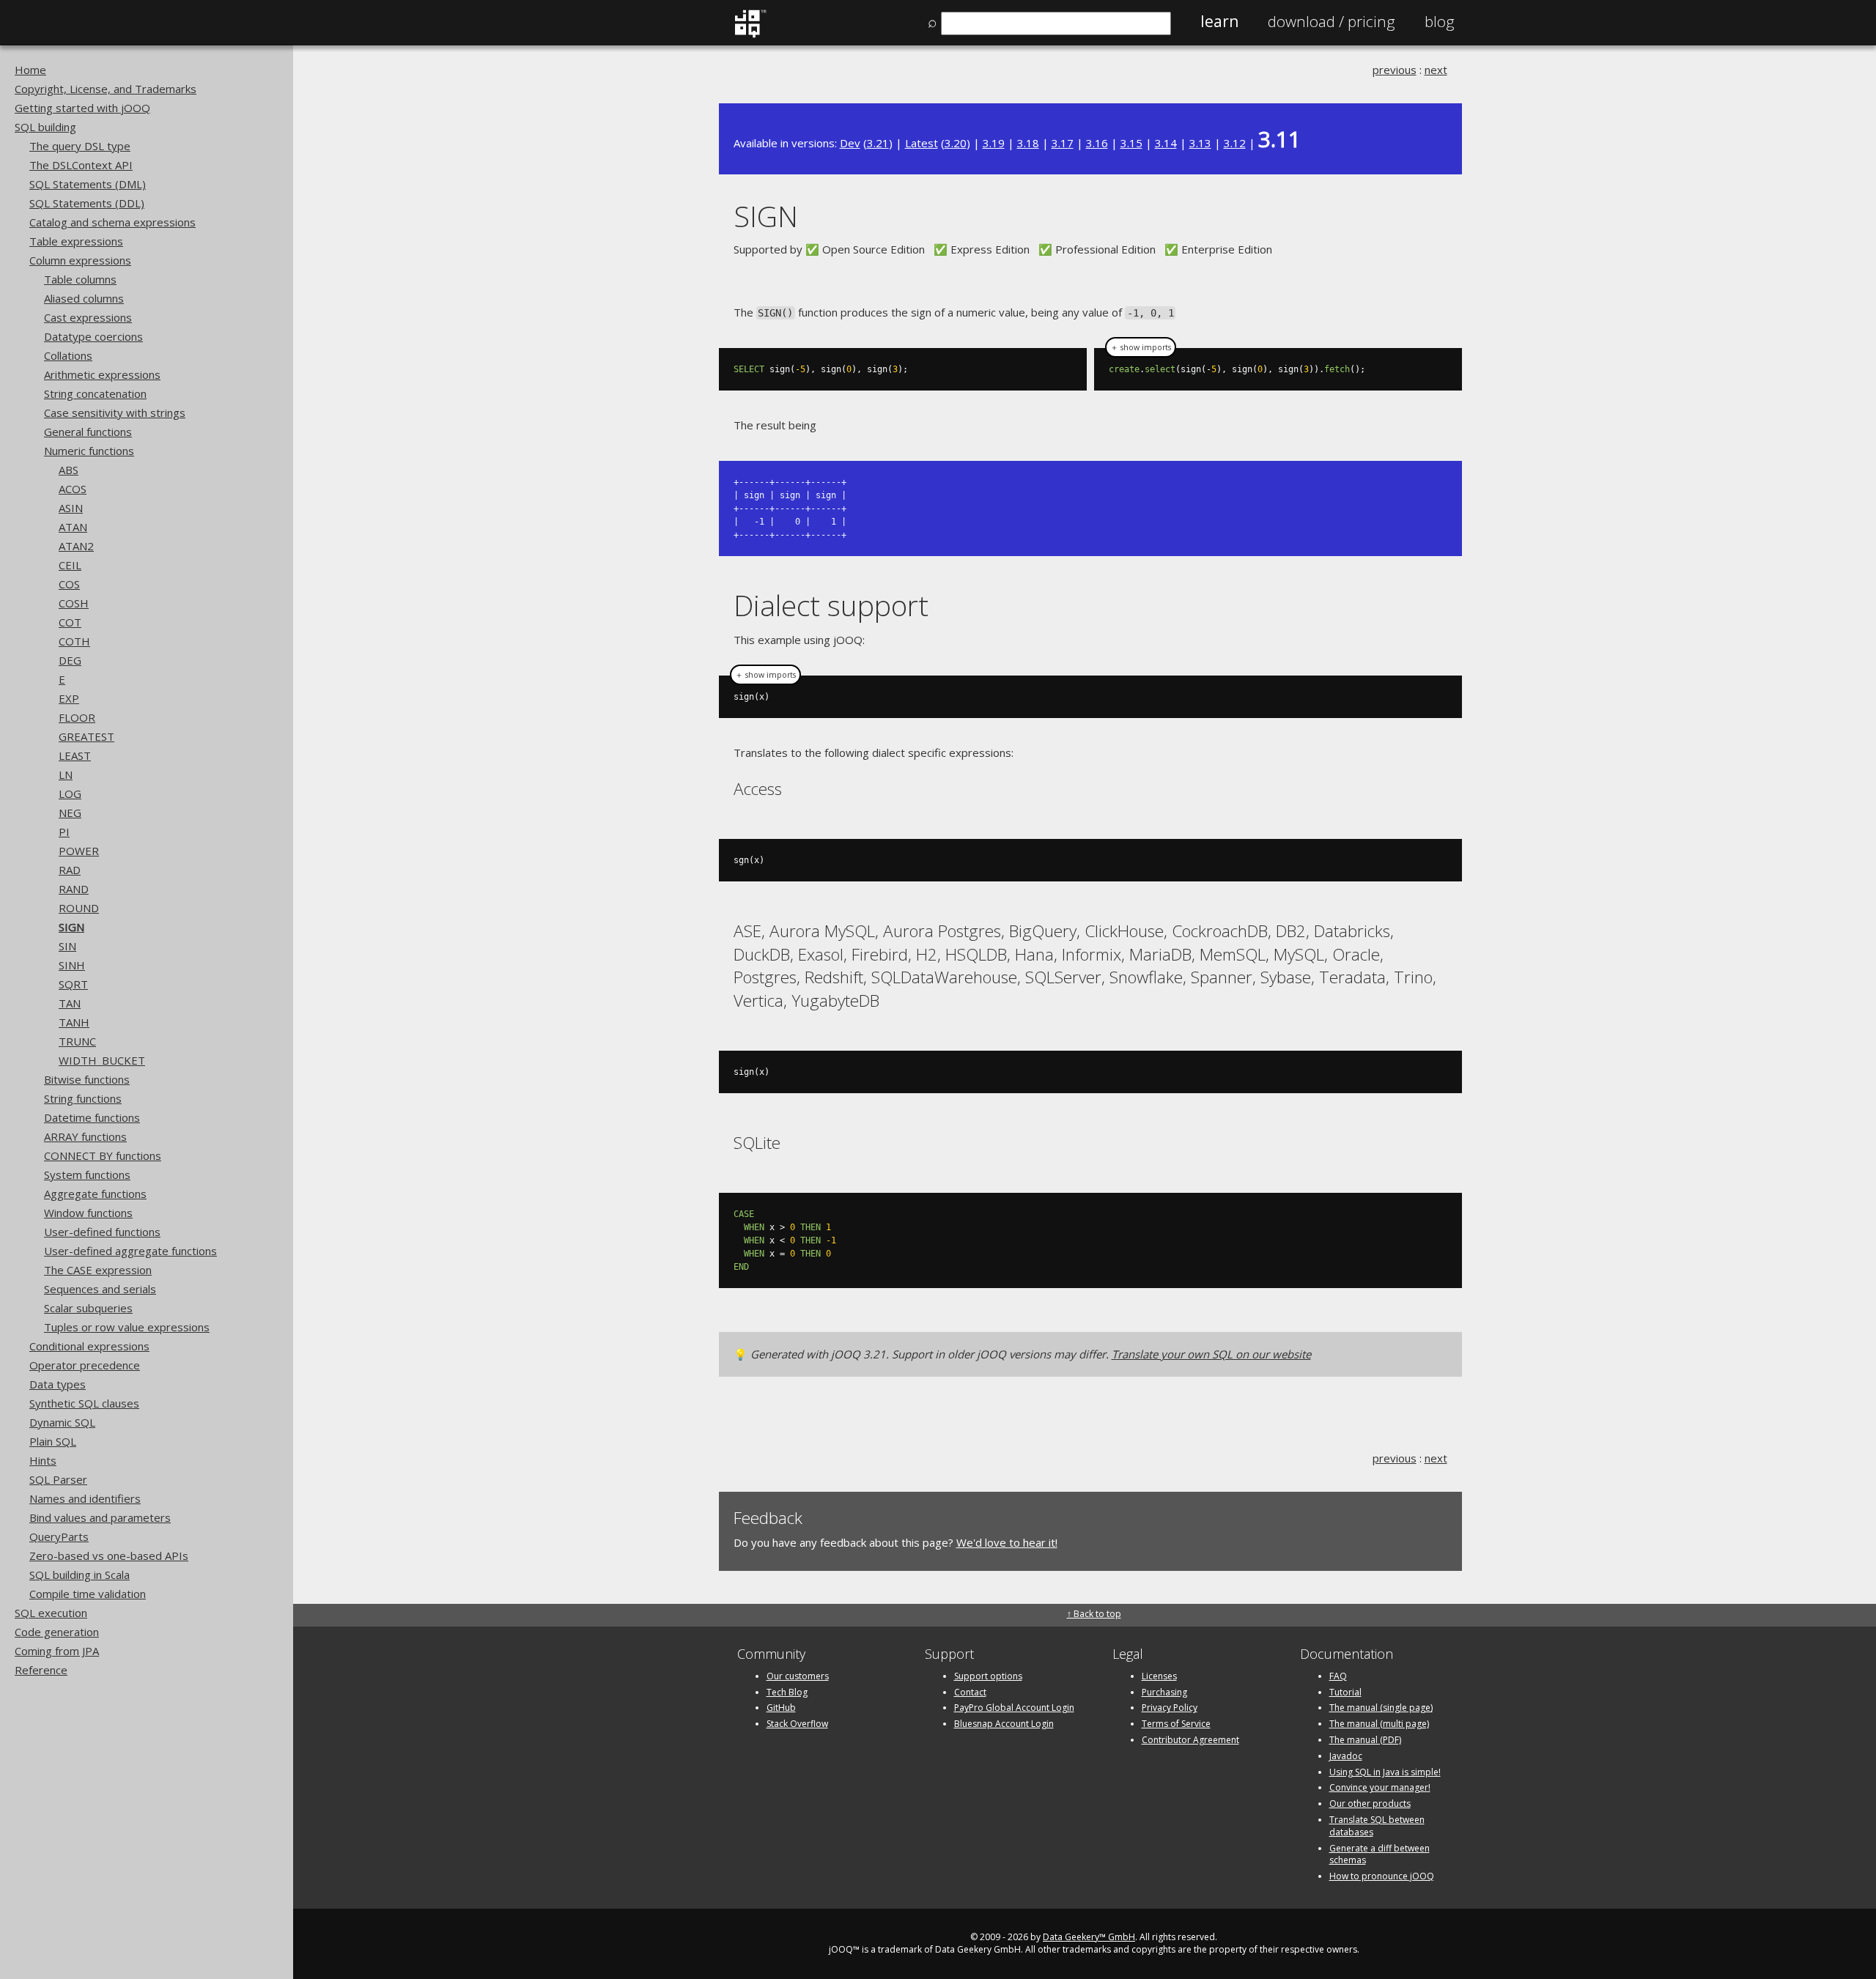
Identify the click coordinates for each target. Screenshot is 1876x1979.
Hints (43, 1460)
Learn (1219, 21)
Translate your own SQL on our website (1211, 1354)
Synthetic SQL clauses (84, 1403)
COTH (74, 641)
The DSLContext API (81, 165)
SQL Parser (58, 1479)
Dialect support (831, 605)
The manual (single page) (1381, 1708)
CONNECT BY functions (103, 1155)
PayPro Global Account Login (1014, 1708)
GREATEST (86, 736)
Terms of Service (1176, 1724)
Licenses (1159, 1676)
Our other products (1370, 1804)
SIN (67, 946)
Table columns (80, 279)
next (1436, 70)
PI (64, 832)
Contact (970, 1692)
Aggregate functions (95, 1194)
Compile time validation (88, 1594)
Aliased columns (84, 298)
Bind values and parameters (100, 1517)
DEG (70, 660)
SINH (72, 965)
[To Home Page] (750, 34)
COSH (74, 603)
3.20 (956, 143)
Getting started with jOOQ (82, 108)
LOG (70, 794)
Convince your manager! (1380, 1787)
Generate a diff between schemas (1380, 1854)
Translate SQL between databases (1377, 1826)
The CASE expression (98, 1270)
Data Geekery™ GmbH (1089, 1937)
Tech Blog (787, 1692)
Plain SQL (53, 1441)
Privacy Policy (1170, 1708)
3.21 (878, 143)
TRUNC (77, 1041)
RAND (74, 889)
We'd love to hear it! (1007, 1542)
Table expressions (76, 241)
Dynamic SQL (62, 1422)
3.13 (1200, 143)
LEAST (75, 755)
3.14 (1166, 143)
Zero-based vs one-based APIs (109, 1556)
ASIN (71, 508)
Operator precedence (85, 1365)
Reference (41, 1670)
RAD (70, 870)
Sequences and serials (100, 1289)
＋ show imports (1141, 347)
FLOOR (77, 717)
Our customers (798, 1676)
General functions (88, 432)
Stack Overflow (797, 1724)
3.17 (1063, 143)
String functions (83, 1098)
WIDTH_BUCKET (102, 1060)
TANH (74, 1022)
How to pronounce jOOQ (1382, 1876)
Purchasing (1164, 1692)
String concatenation (95, 393)
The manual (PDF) (1365, 1740)
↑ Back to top (1094, 1614)
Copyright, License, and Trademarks (106, 89)
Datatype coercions (93, 336)
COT (70, 622)
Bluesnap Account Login (1004, 1724)
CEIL (70, 565)
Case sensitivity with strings (115, 413)
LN (66, 774)
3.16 (1097, 143)
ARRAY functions (85, 1136)
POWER (79, 851)
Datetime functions (92, 1117)
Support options (988, 1676)
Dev (850, 143)
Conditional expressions (89, 1346)
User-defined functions (102, 1232)
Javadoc (1346, 1756)
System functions (87, 1175)
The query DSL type (80, 146)
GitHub (781, 1708)
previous (1395, 70)
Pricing (1332, 21)
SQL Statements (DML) (88, 184)
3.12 (1235, 143)
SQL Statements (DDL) (87, 203)
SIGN (71, 927)
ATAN (73, 527)
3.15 (1131, 143)
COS (69, 584)
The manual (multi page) (1379, 1724)
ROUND (79, 908)
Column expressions (80, 260)
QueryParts (59, 1536)
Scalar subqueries (88, 1308)
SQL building (45, 127)
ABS (69, 470)
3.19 (994, 143)
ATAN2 (76, 546)
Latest (922, 143)
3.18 (1028, 143)
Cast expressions (88, 317)
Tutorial (1345, 1692)
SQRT (73, 984)
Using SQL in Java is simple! (1385, 1772)
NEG (70, 813)
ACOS (73, 489)
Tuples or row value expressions (127, 1327)
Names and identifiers (85, 1498)
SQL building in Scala (80, 1575)
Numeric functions (89, 451)
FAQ (1338, 1676)
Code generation (57, 1632)
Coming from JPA (57, 1651)
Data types (58, 1384)
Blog (1440, 21)
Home (30, 70)
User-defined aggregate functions (130, 1251)
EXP (69, 698)
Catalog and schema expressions (112, 222)
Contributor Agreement (1190, 1740)
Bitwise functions (87, 1079)
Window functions (88, 1213)
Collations (68, 355)
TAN (70, 1003)
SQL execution (51, 1613)
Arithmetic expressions (102, 374)
